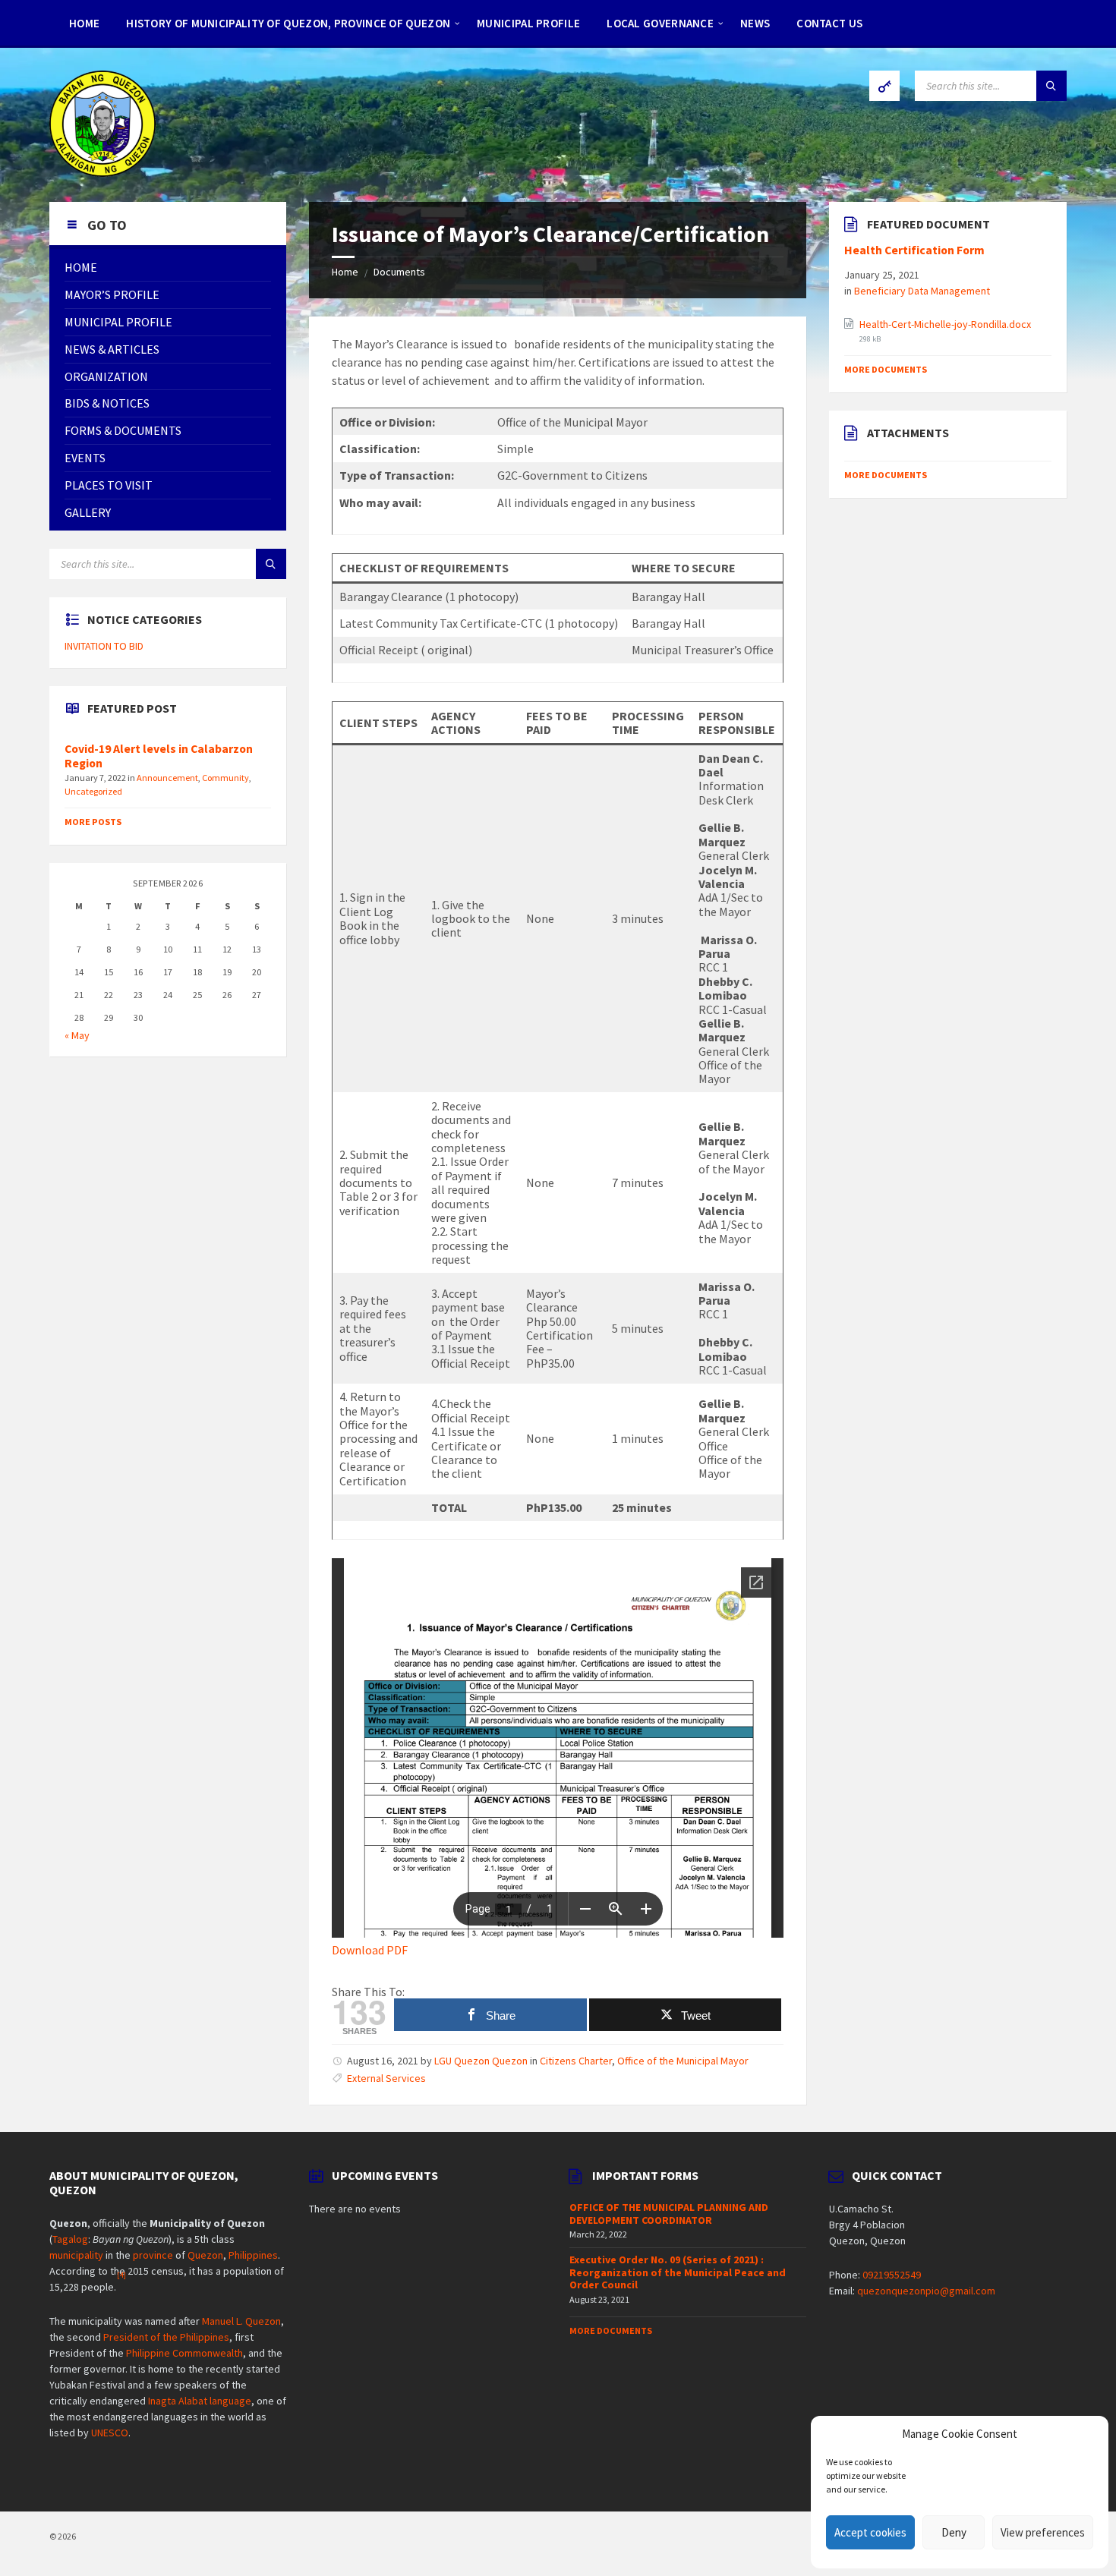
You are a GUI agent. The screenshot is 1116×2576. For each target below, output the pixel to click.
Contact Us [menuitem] (829, 23)
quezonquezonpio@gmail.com (926, 2291)
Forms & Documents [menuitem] (123, 430)
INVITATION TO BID (104, 646)
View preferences (1043, 2532)
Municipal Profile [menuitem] (528, 23)
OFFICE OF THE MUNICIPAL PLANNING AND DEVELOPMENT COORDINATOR (669, 2214)
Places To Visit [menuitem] (109, 485)
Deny (954, 2532)
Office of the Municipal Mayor (683, 2061)
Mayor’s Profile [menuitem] (112, 294)
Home (345, 272)
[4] (121, 2275)
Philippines (253, 2255)
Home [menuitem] (84, 23)
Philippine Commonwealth (184, 2353)
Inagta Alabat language (200, 2401)
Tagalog (70, 2239)
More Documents (886, 369)
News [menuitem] (755, 23)
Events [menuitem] (85, 458)
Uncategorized (93, 791)
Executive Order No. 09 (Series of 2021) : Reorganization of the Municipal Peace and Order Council (678, 2272)
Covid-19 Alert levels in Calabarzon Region (159, 756)
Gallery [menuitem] (88, 512)
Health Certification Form (914, 250)
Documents (399, 272)
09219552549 (892, 2275)
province (153, 2255)
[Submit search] (1051, 86)
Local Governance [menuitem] (660, 23)
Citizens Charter (576, 2061)
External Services (386, 2078)
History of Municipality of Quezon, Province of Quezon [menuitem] (288, 23)
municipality (76, 2255)
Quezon (205, 2255)
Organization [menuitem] (106, 376)
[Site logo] (102, 172)
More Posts (93, 822)
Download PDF (370, 1950)
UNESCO (110, 2433)
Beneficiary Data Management (922, 291)
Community (225, 778)
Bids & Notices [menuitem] (107, 403)
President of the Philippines (166, 2337)
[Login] (884, 86)
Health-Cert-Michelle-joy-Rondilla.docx (945, 324)
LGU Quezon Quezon (481, 2061)
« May (77, 1035)
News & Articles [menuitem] (112, 349)
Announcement (167, 778)
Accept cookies (870, 2532)
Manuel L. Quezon (241, 2321)
